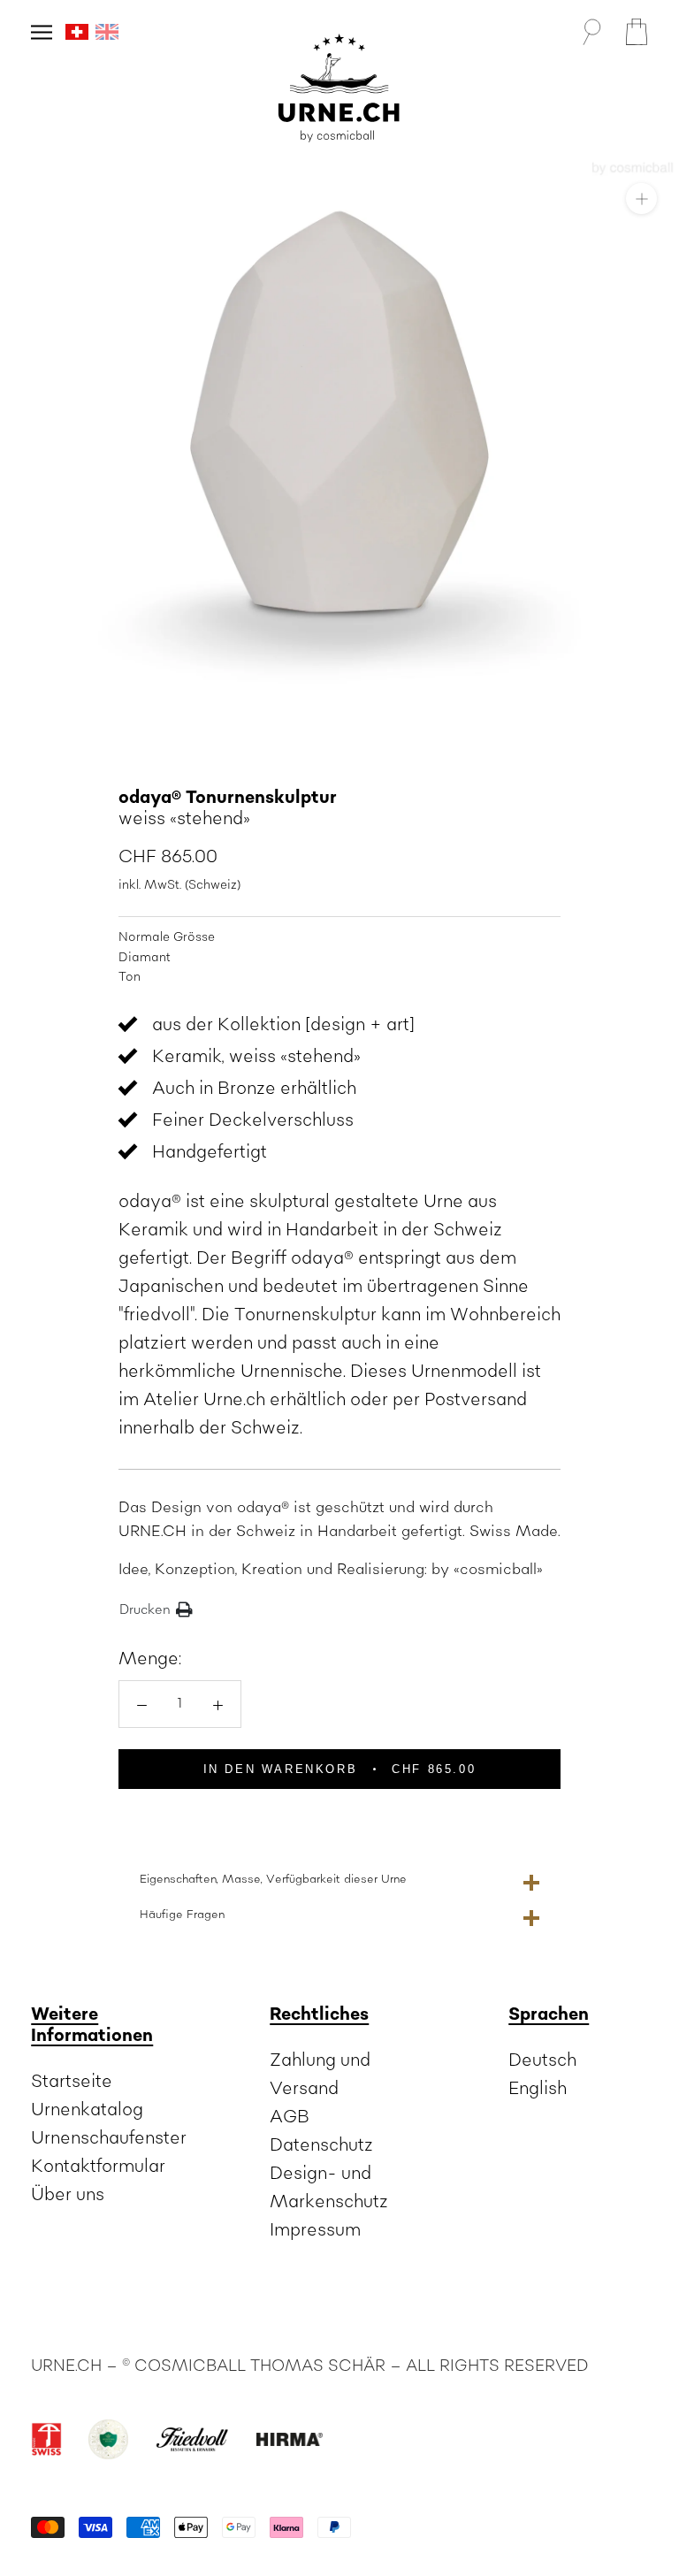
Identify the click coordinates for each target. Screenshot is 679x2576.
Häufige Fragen (182, 1915)
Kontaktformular (98, 2167)
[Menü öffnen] (42, 32)
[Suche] (591, 32)
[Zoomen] (641, 199)
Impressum (315, 2230)
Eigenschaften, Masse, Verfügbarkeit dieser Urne (273, 1879)
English (538, 2089)
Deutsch (542, 2060)
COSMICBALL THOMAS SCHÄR (260, 2366)
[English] (107, 32)
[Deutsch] (77, 32)
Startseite (72, 2082)
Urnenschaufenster (109, 2138)
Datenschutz (321, 2145)
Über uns (68, 2195)
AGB (290, 2117)
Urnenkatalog (87, 2110)
